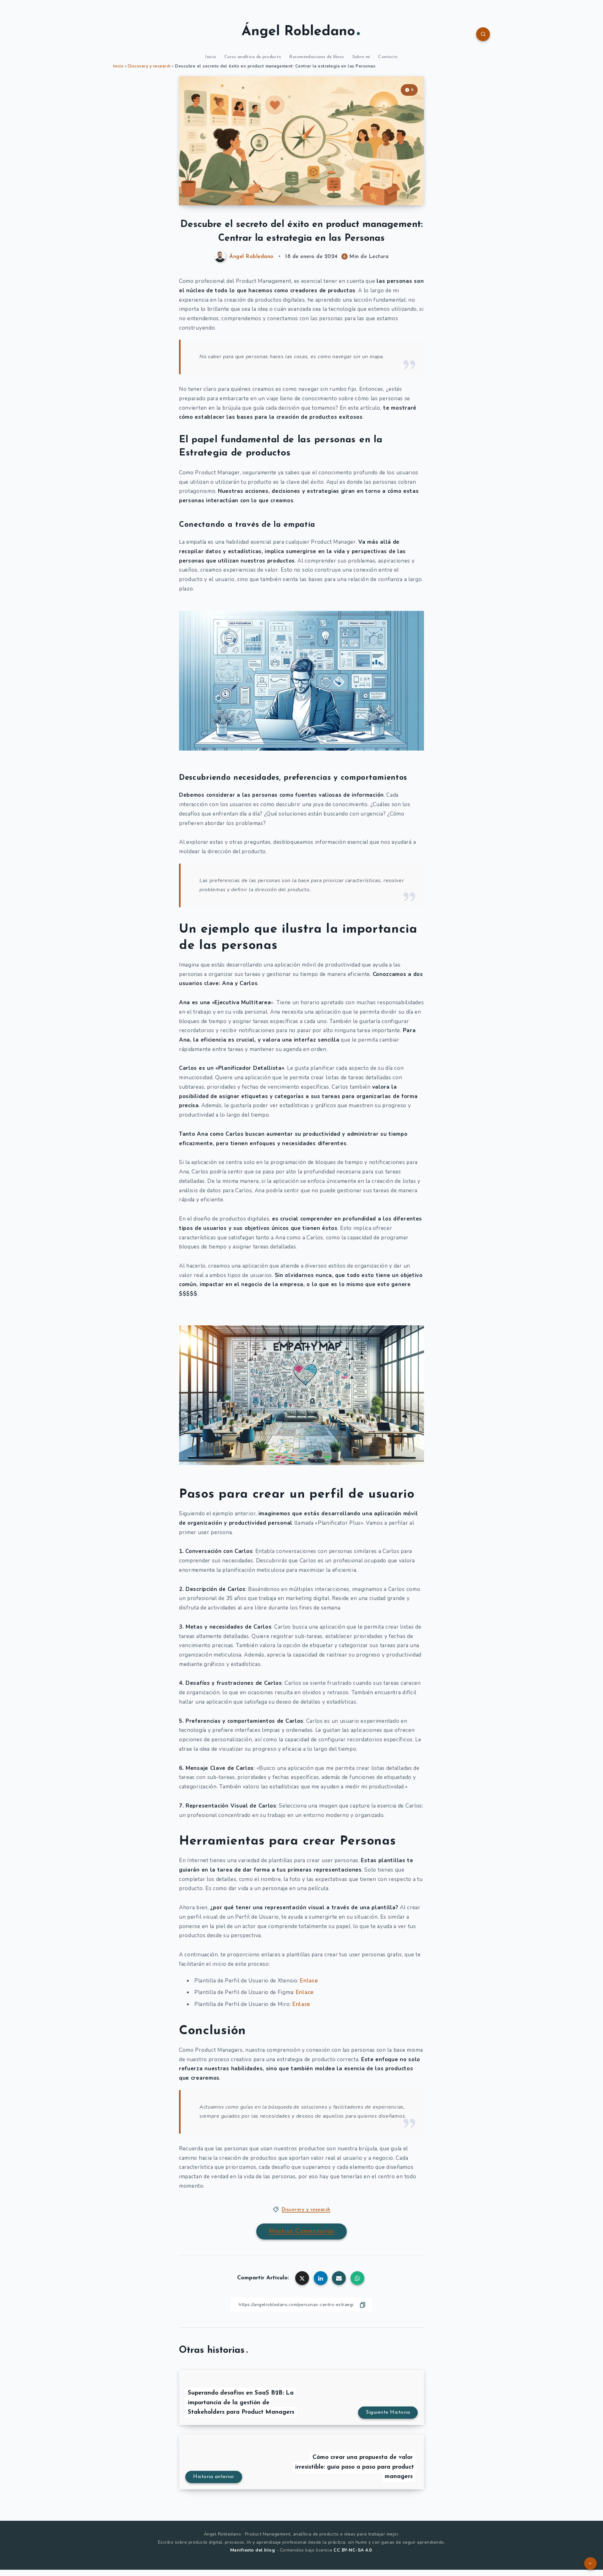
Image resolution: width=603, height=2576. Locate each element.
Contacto (388, 57)
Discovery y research (149, 66)
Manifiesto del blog (253, 2550)
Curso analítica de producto (253, 57)
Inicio (211, 57)
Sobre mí (361, 57)
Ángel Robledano (298, 32)
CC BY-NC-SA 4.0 (353, 2550)
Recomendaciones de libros (317, 57)
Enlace (309, 1981)
